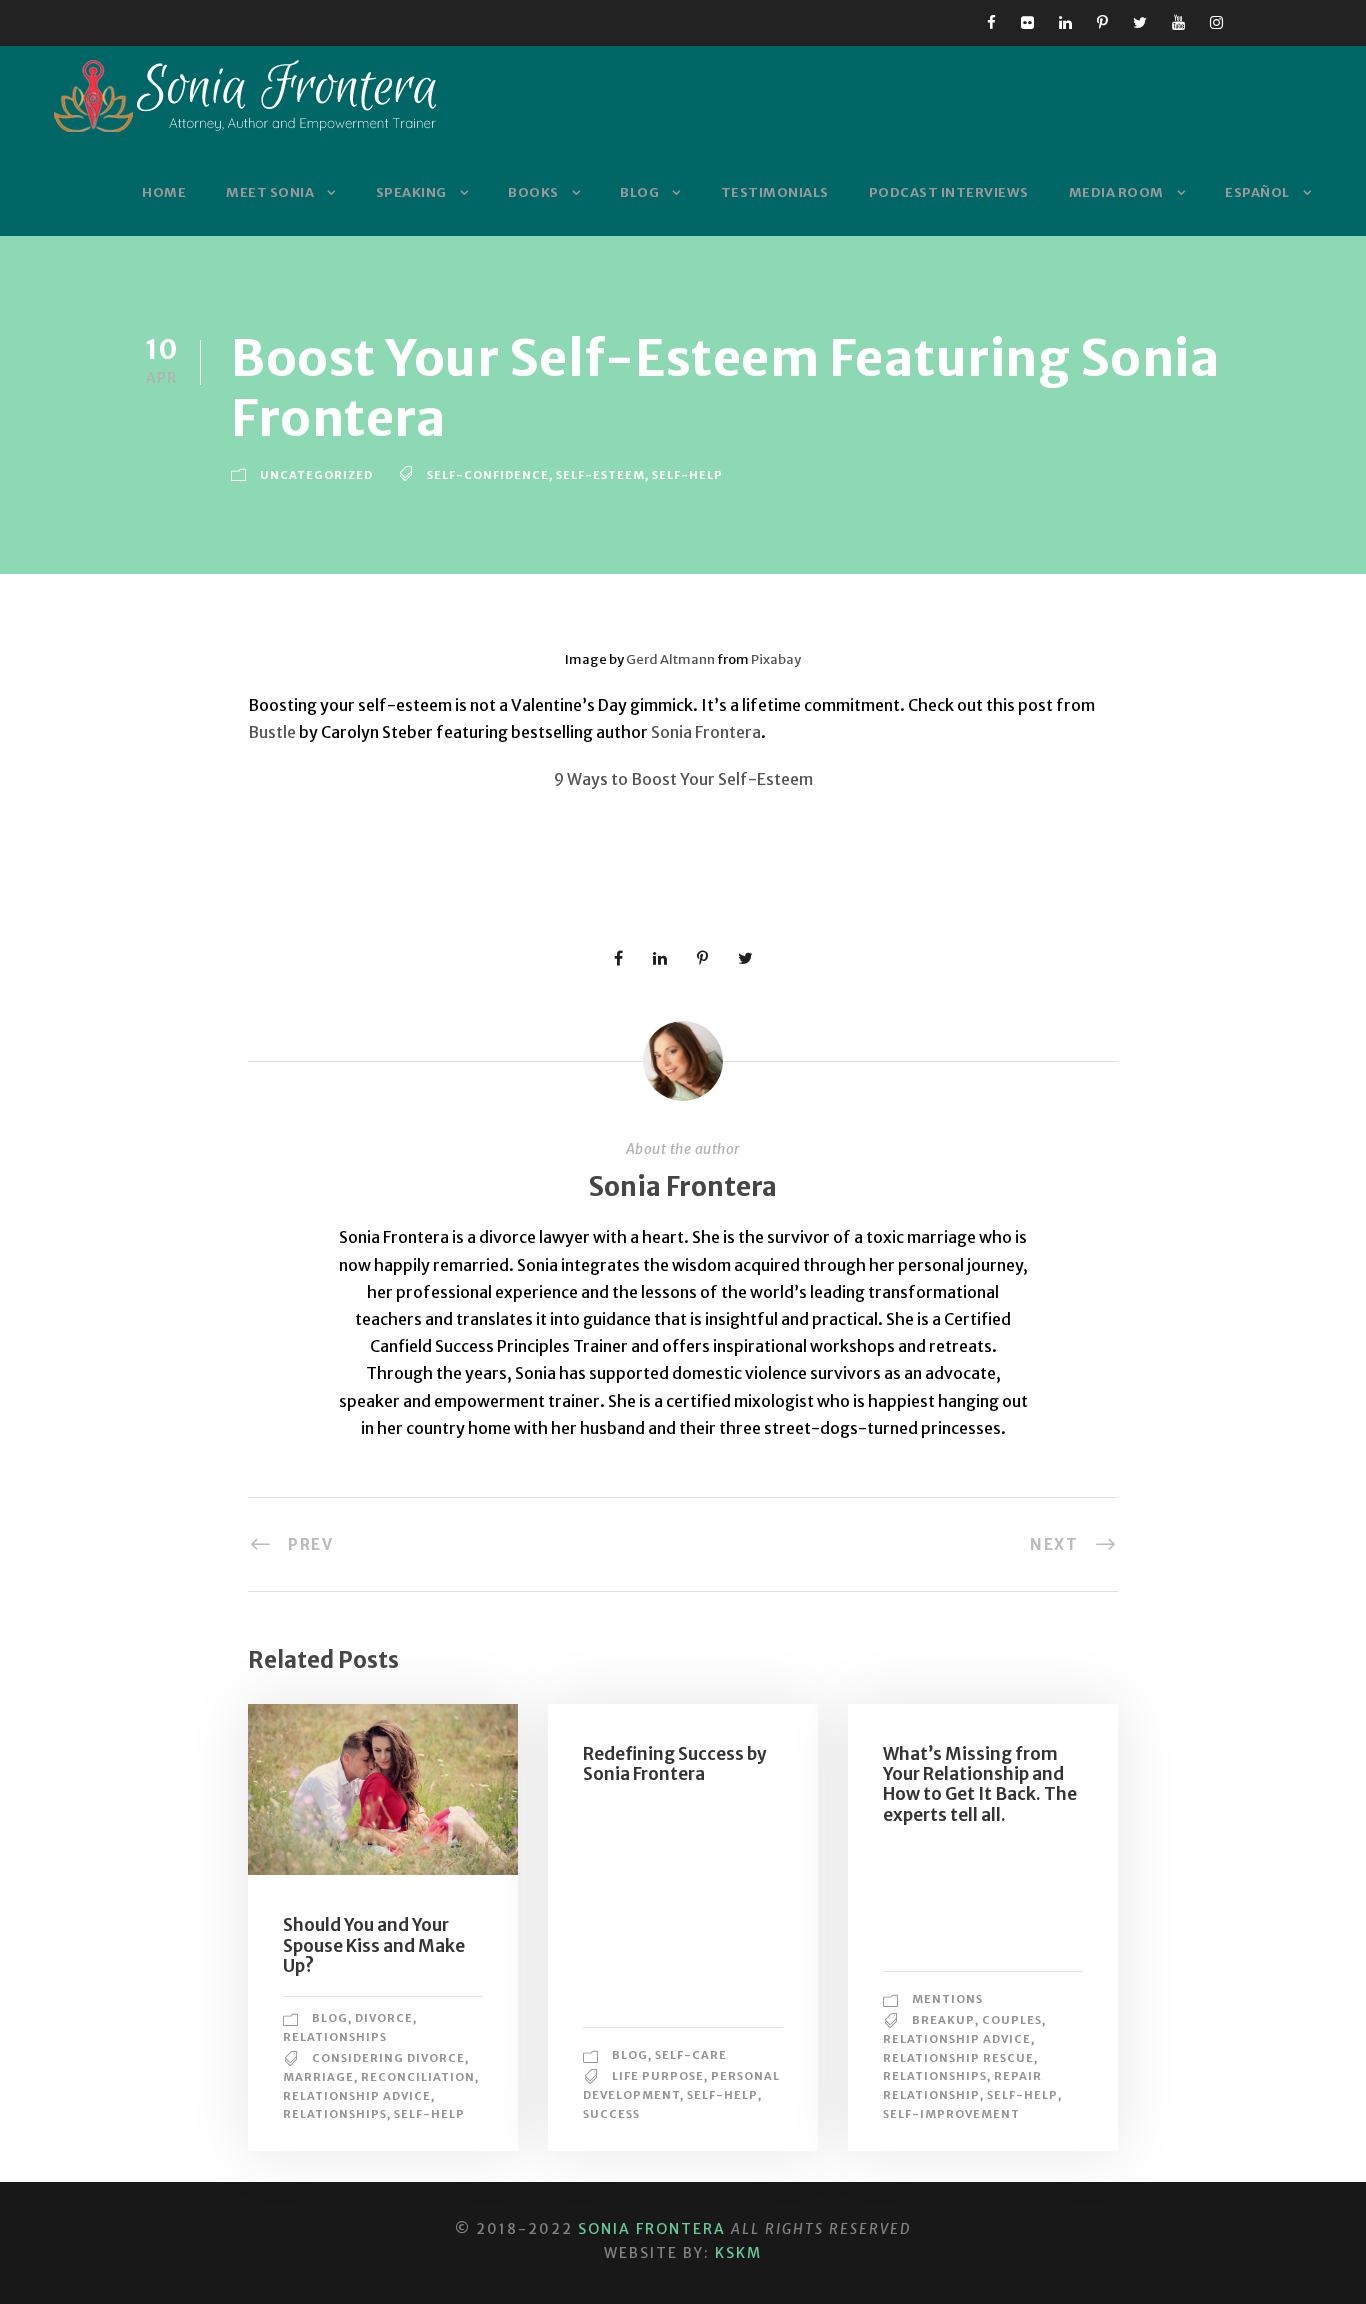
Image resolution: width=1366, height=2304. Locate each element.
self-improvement (951, 2114)
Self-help (687, 475)
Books (533, 192)
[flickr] (1027, 22)
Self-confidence (488, 475)
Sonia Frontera (704, 732)
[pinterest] (1102, 22)
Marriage (318, 2077)
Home (164, 192)
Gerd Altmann (670, 659)
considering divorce (388, 2058)
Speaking (411, 192)
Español (1257, 192)
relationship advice (357, 2096)
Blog (639, 192)
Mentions (947, 1999)
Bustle (272, 732)
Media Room (1116, 192)
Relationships (335, 2037)
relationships (335, 2114)
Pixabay (776, 659)
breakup (943, 2020)
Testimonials (775, 192)
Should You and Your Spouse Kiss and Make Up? (374, 1945)
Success (611, 2114)
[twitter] (1140, 22)
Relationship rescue (958, 2058)
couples (1012, 2020)
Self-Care (691, 2055)
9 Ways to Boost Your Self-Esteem (683, 779)
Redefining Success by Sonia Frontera (675, 1764)
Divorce (384, 2018)
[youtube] (1178, 22)
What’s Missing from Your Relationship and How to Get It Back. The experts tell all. (980, 1784)
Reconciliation (418, 2077)
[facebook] (991, 22)
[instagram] (1216, 22)
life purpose (658, 2076)
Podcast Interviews (949, 192)
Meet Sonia (270, 192)
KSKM (738, 2253)
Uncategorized (316, 475)
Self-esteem (600, 475)
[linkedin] (1065, 22)
